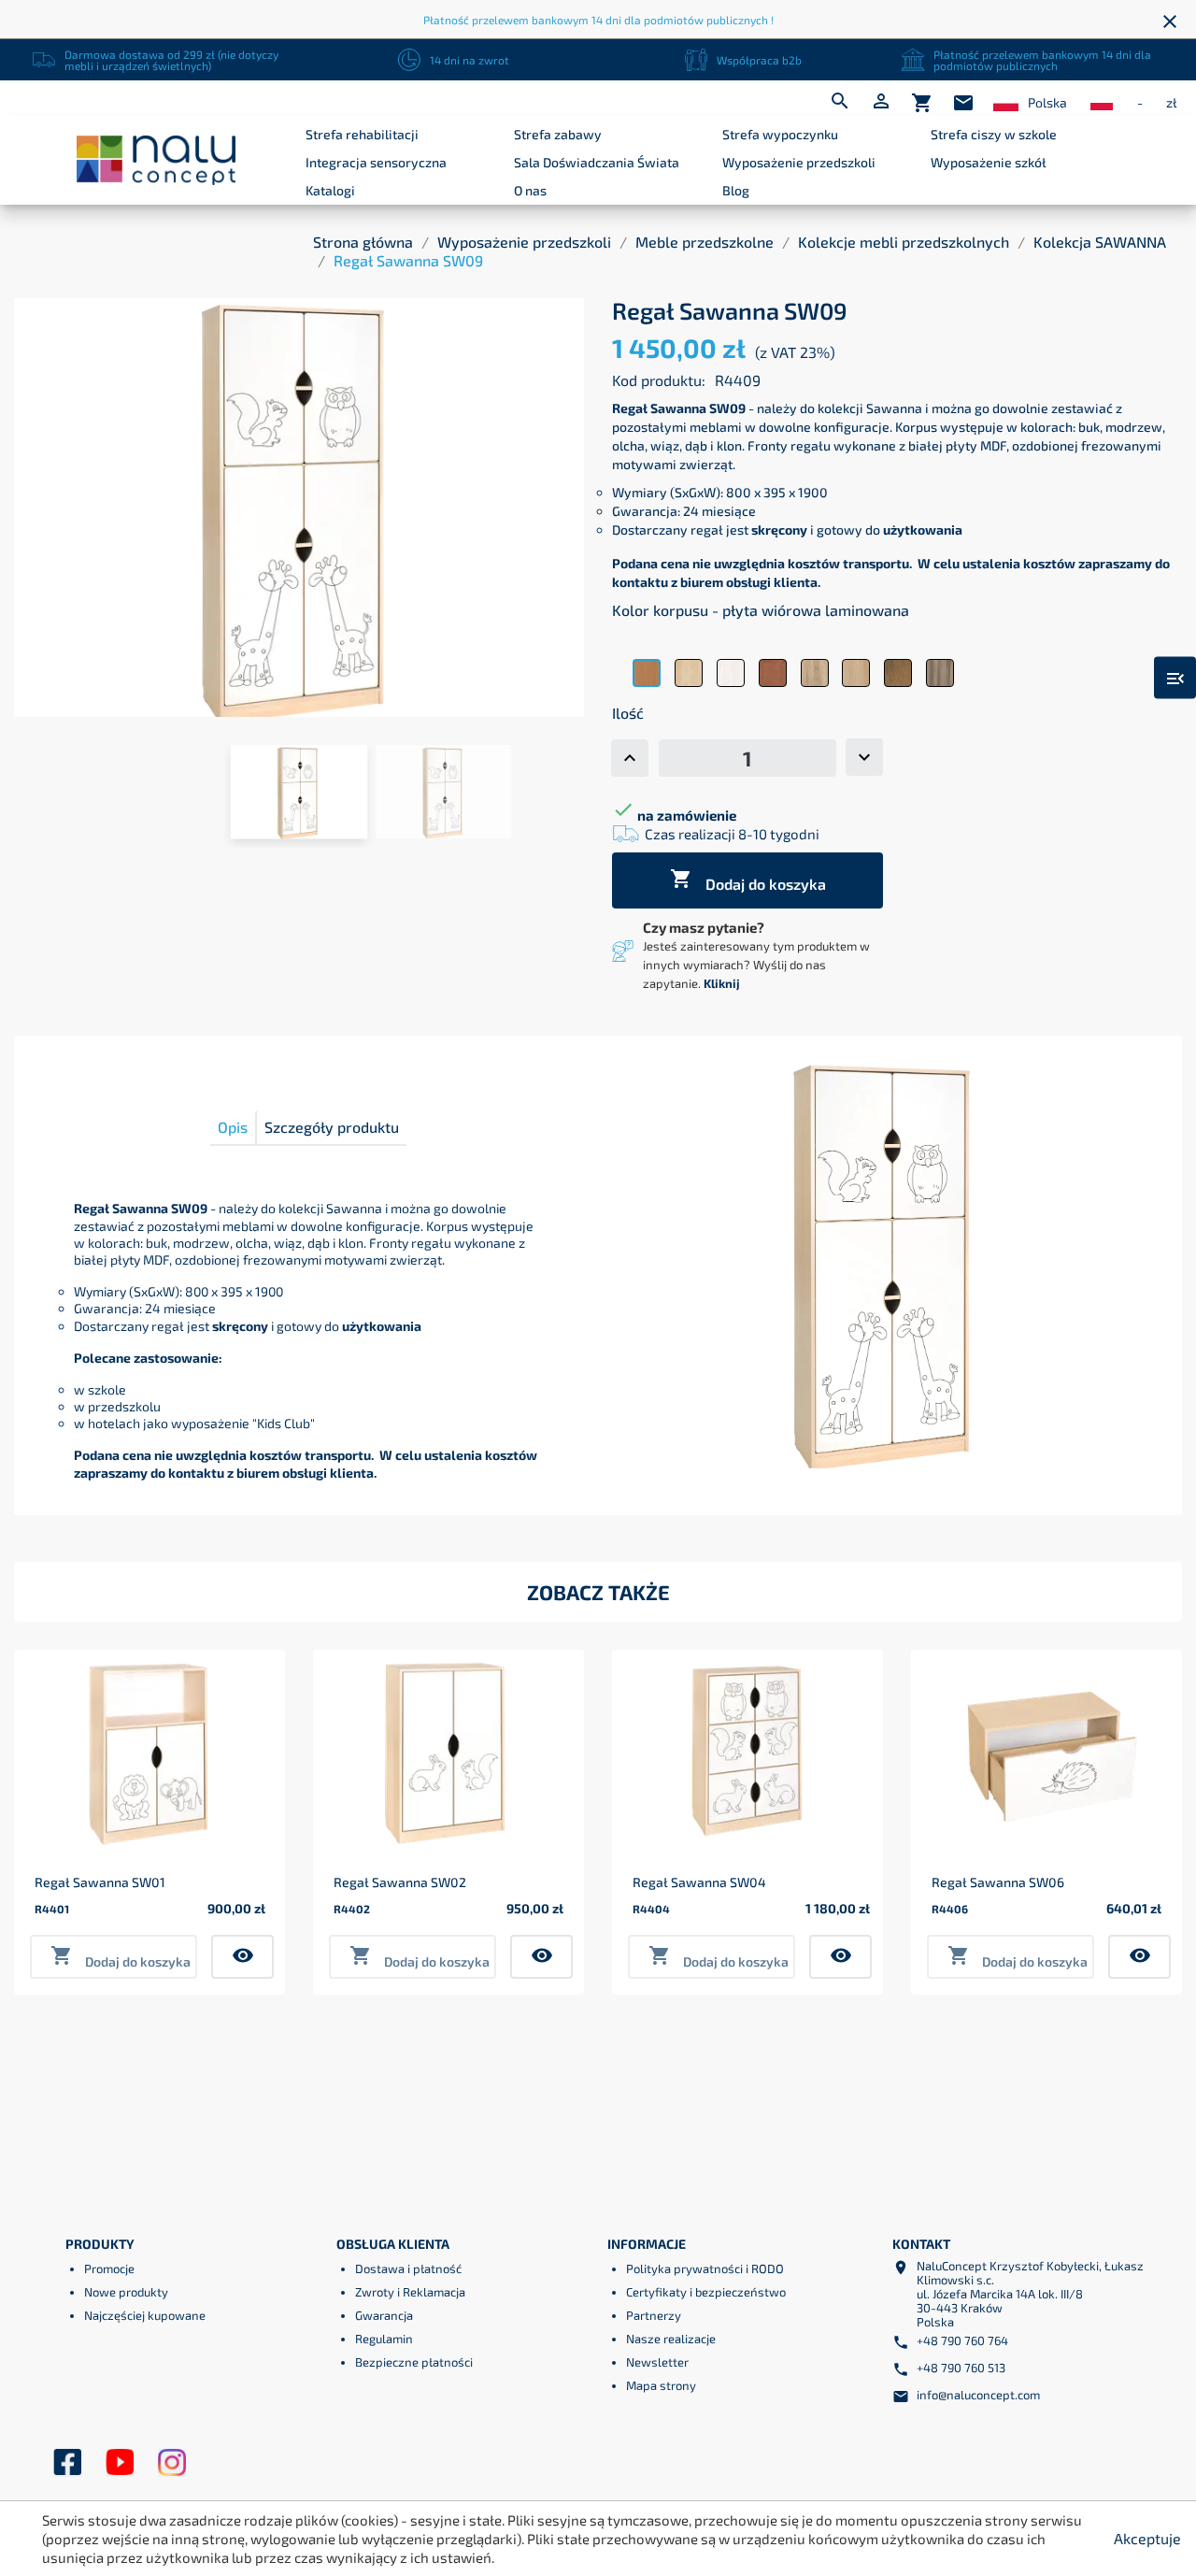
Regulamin (384, 2339)
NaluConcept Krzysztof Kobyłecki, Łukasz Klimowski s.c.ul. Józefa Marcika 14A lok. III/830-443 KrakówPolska (1030, 2294)
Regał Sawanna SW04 (699, 1882)
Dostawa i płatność (408, 2268)
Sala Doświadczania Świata (597, 162)
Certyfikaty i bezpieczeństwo (706, 2292)
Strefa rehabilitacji (362, 134)
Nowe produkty (126, 2292)
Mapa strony (661, 2385)
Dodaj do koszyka (748, 880)
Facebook (67, 2463)
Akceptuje (1147, 2538)
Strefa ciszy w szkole (994, 134)
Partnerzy (654, 2315)
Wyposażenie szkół (989, 162)
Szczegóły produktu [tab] (332, 1127)
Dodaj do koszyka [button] (121, 1957)
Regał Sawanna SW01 (100, 1882)
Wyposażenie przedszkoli (799, 162)
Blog (736, 190)
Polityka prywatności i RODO (705, 2268)
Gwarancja (384, 2315)
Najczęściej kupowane (145, 2315)
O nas (530, 190)
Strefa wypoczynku (780, 134)
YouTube (120, 2463)
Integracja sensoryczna (376, 162)
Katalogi (330, 190)
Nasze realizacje (671, 2339)
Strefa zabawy (558, 134)
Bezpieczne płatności (414, 2362)
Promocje (109, 2268)
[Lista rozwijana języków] (1006, 103)
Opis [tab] (233, 1127)
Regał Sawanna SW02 (400, 1882)
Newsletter (657, 2362)
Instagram (172, 2463)
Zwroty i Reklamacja (410, 2292)
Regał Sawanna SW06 (998, 1882)
